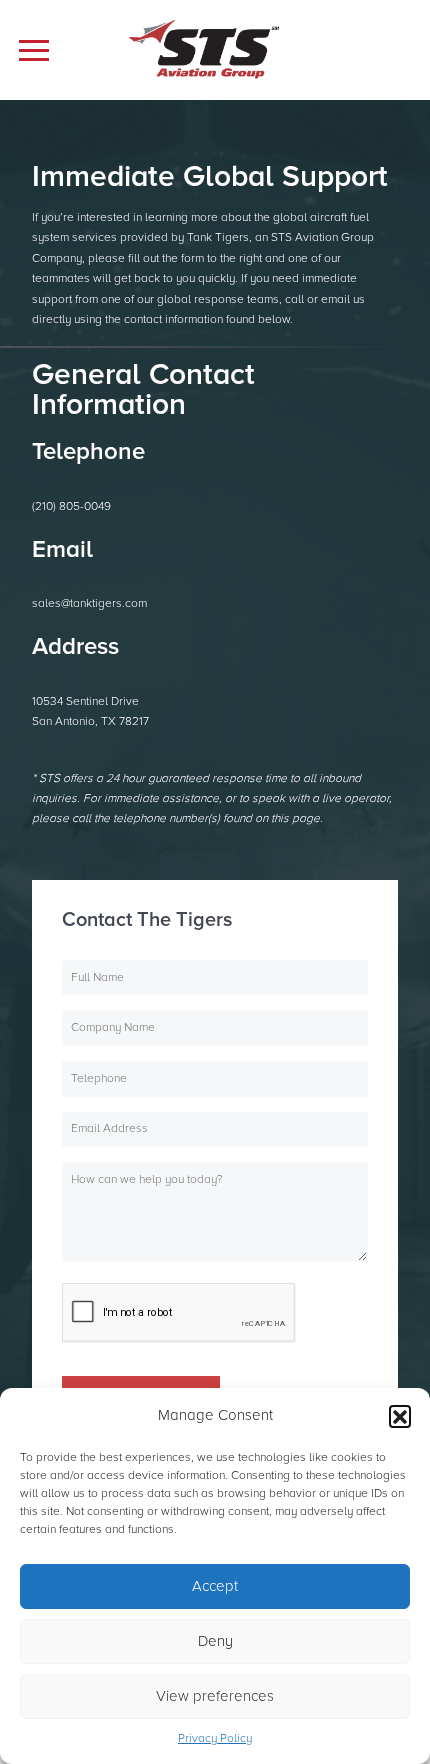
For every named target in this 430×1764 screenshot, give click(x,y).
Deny (215, 1641)
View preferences (215, 1696)
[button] (400, 1416)
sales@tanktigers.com (89, 603)
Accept (215, 1586)
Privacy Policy (215, 1738)
